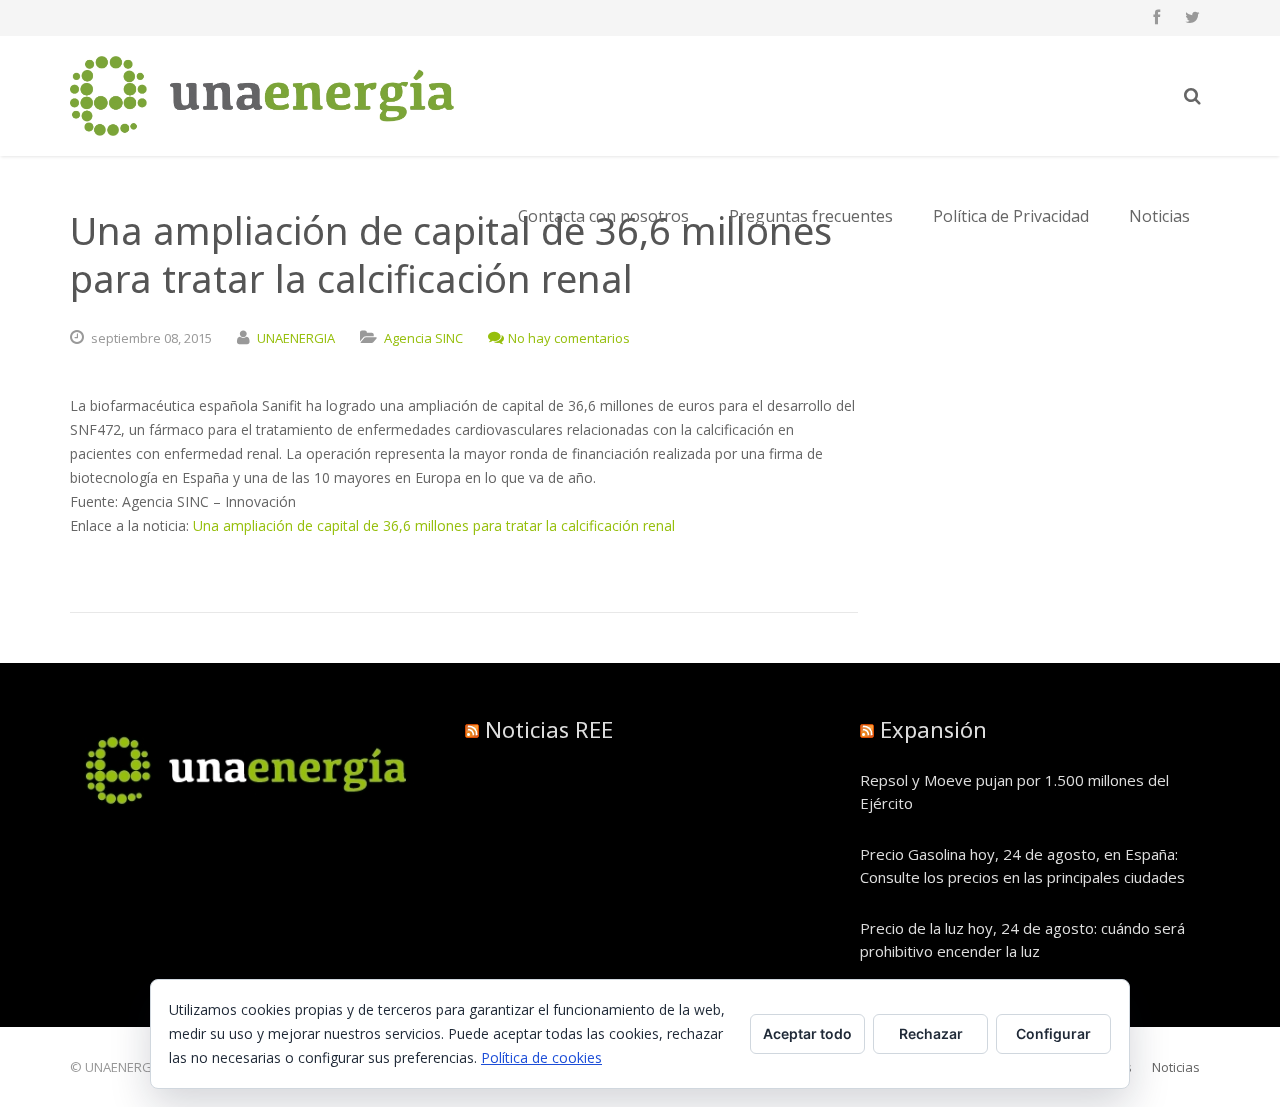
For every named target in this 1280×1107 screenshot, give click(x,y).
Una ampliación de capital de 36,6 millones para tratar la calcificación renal (434, 525)
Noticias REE (549, 729)
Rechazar (931, 1033)
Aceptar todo (807, 1033)
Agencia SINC (423, 338)
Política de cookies (541, 1057)
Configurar (1053, 1033)
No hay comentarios (569, 338)
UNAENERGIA (296, 338)
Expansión (933, 729)
